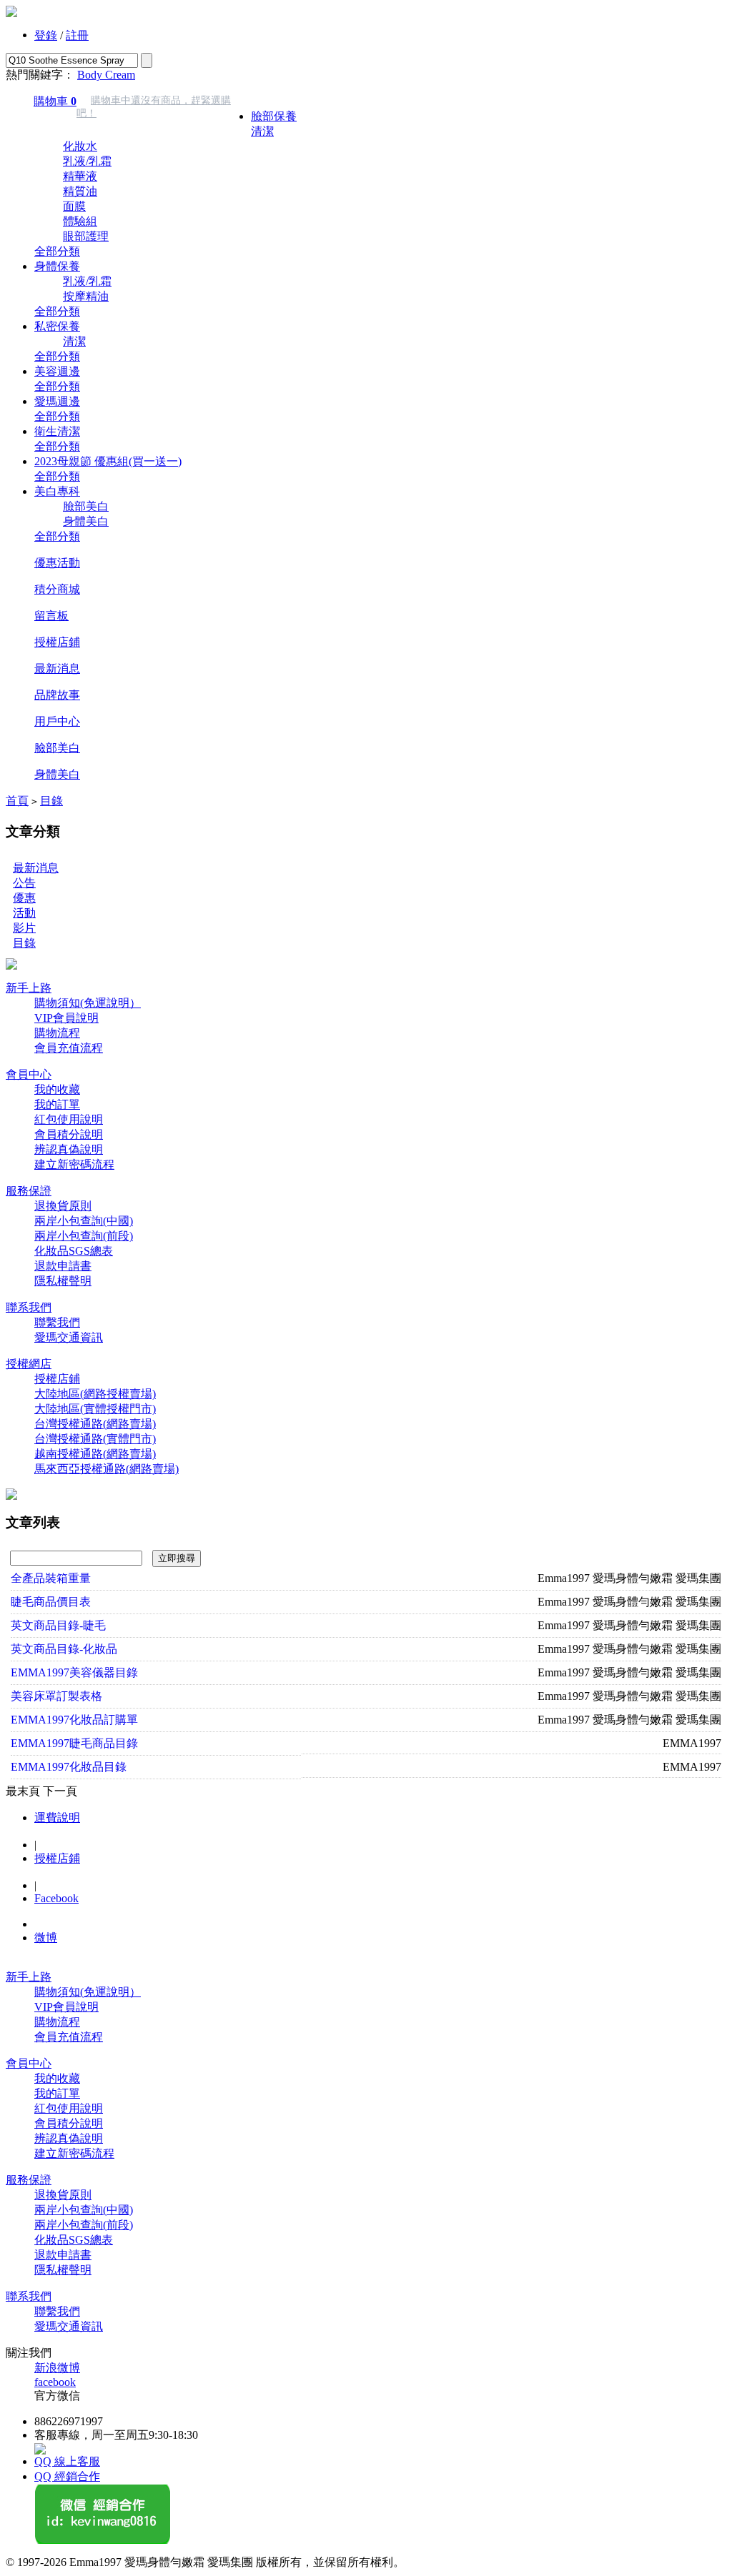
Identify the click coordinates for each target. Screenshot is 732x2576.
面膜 (74, 206)
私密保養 (57, 326)
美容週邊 (57, 371)
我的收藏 (57, 1089)
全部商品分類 (285, 90)
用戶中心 (57, 721)
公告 (24, 883)
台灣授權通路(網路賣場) (95, 1424)
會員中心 (29, 1074)
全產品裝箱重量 (51, 1578)
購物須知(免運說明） (88, 1003)
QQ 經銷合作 (67, 2476)
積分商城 (57, 589)
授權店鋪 (57, 642)
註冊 (77, 35)
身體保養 (57, 266)
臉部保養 (274, 116)
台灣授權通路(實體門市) (95, 1439)
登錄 (46, 35)
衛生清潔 (57, 431)
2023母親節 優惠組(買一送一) (108, 461)
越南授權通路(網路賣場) (95, 1454)
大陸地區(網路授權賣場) (95, 1394)
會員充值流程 (69, 1048)
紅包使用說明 (69, 1119)
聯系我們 (29, 1307)
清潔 (262, 131)
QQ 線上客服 (67, 2461)
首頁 (17, 801)
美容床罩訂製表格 (56, 1696)
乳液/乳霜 (87, 161)
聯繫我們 (57, 1322)
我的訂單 (57, 1104)
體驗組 (80, 221)
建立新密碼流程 (74, 1164)
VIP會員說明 (66, 1018)
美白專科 (57, 491)
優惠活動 (57, 563)
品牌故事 (57, 695)
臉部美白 (86, 506)
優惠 (24, 898)
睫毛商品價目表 (51, 1602)
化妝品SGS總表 (74, 1251)
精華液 (80, 176)
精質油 (80, 191)
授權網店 (29, 1364)
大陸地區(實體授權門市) (95, 1409)
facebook (55, 2382)
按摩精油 (86, 296)
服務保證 (29, 1191)
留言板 (51, 616)
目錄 (51, 801)
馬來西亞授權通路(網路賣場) (107, 1469)
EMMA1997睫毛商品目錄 (74, 1743)
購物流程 (57, 1033)
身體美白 (86, 521)
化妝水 (80, 146)
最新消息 (57, 668)
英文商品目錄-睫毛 (58, 1625)
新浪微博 (57, 2368)
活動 (24, 913)
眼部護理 (86, 236)
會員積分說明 (69, 1134)
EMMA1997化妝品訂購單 (74, 1720)
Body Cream (106, 75)
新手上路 (29, 988)
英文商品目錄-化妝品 (64, 1649)
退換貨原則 (63, 1206)
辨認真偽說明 (69, 1149)
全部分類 (57, 251)
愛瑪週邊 (57, 401)
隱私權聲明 (63, 1281)
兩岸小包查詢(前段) (84, 1236)
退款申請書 (63, 1266)
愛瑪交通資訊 (69, 1337)
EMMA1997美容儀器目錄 (74, 1672)
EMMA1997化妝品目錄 (69, 1767)
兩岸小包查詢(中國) (84, 1221)
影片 (24, 928)
